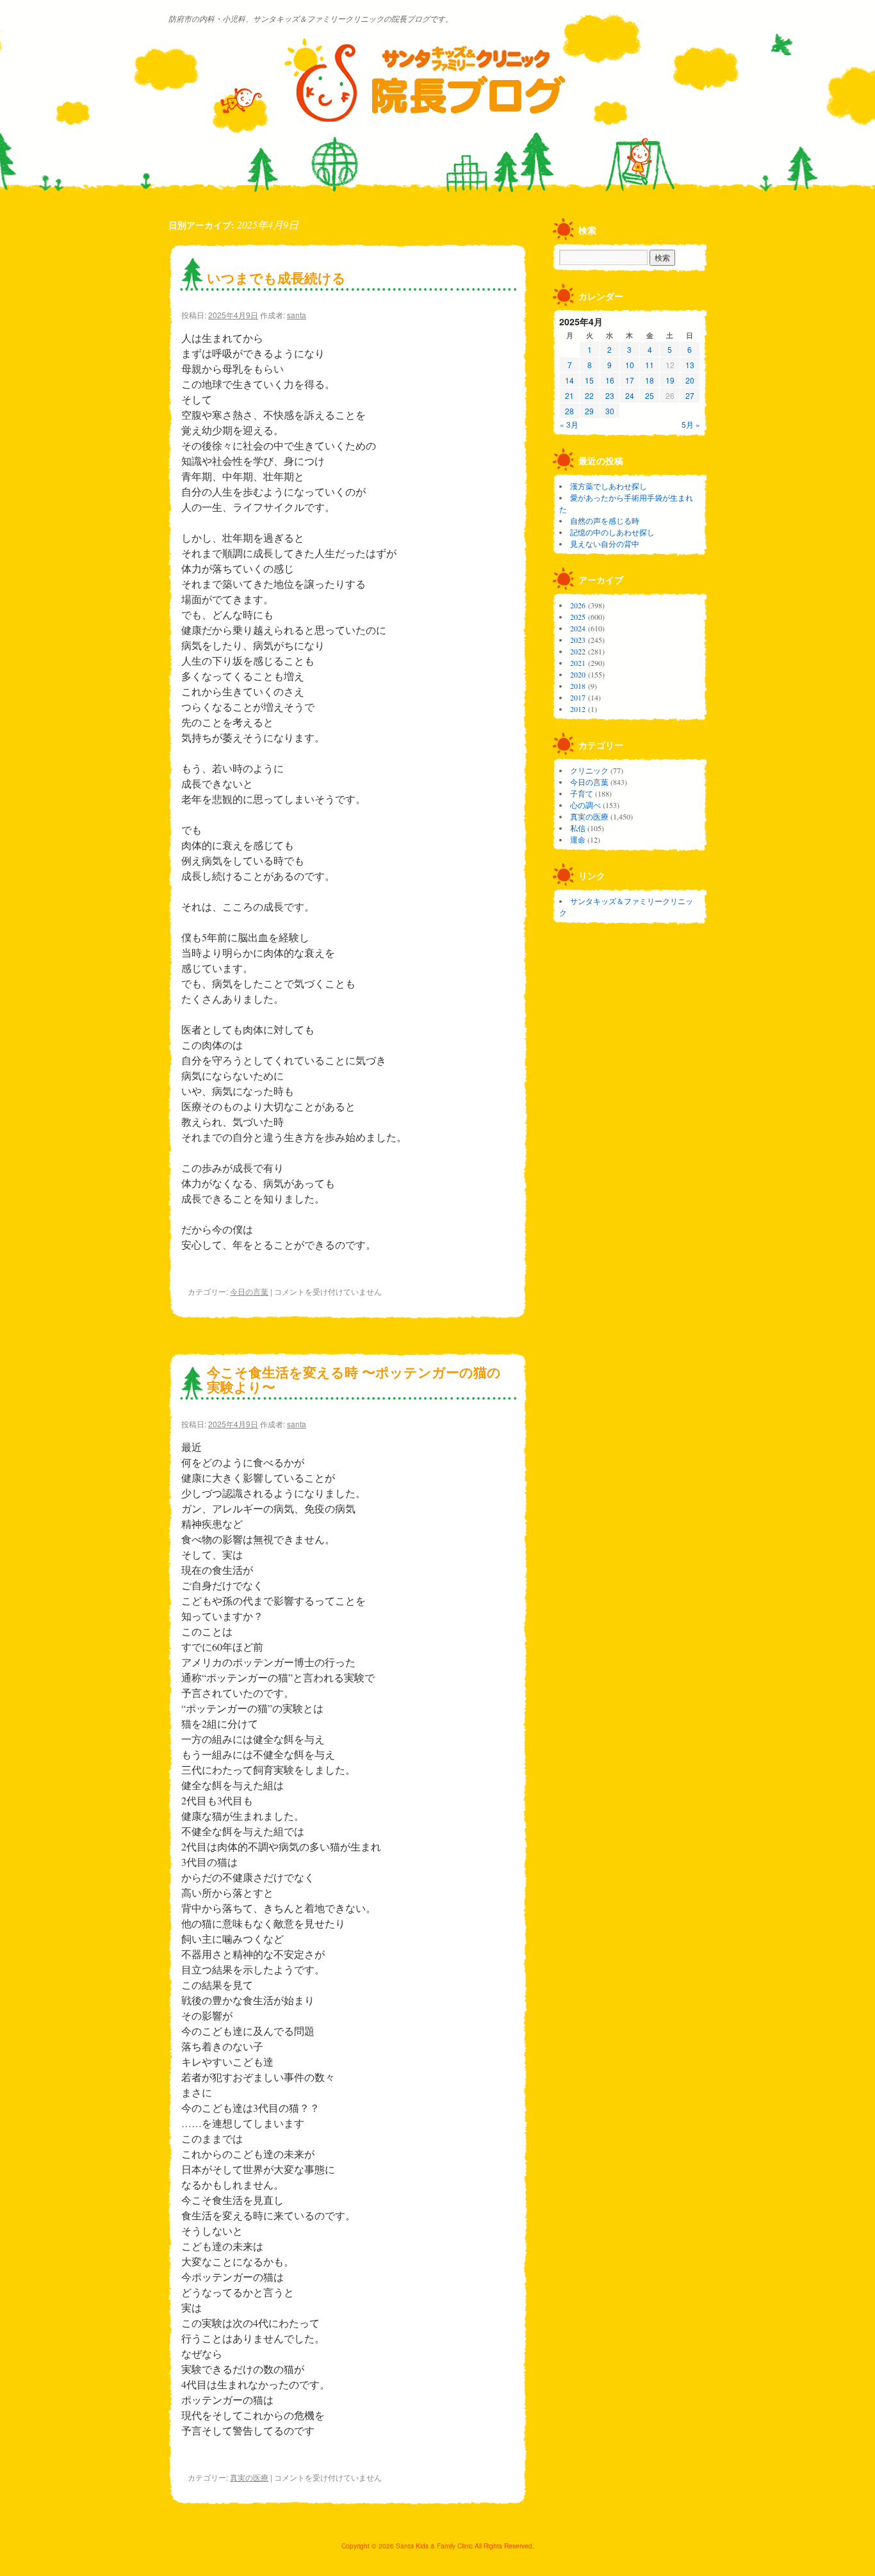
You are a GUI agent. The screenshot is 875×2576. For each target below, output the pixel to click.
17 (630, 380)
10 (630, 365)
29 (589, 411)
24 (630, 395)
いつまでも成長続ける (276, 277)
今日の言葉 (249, 1291)
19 (670, 380)
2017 (578, 697)
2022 (578, 651)
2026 (578, 605)
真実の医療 (249, 2477)
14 (569, 380)
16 (610, 380)
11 (650, 365)
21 (569, 395)
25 (650, 395)
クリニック (589, 770)
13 (690, 365)
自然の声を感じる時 (605, 521)
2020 (578, 674)
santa (297, 315)
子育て (582, 793)
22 (589, 395)
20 (690, 380)
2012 (578, 709)
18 (650, 380)
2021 (578, 663)
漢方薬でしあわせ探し (609, 486)
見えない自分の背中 (605, 544)
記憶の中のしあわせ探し (612, 532)
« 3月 (569, 424)
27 (690, 395)
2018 (578, 686)
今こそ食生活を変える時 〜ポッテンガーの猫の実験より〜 (354, 1379)
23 (610, 395)
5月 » (691, 424)
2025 (578, 617)
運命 (578, 839)
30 (610, 411)
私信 (578, 828)
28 (569, 411)
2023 (578, 640)
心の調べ (585, 805)
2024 (578, 628)
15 (589, 380)
